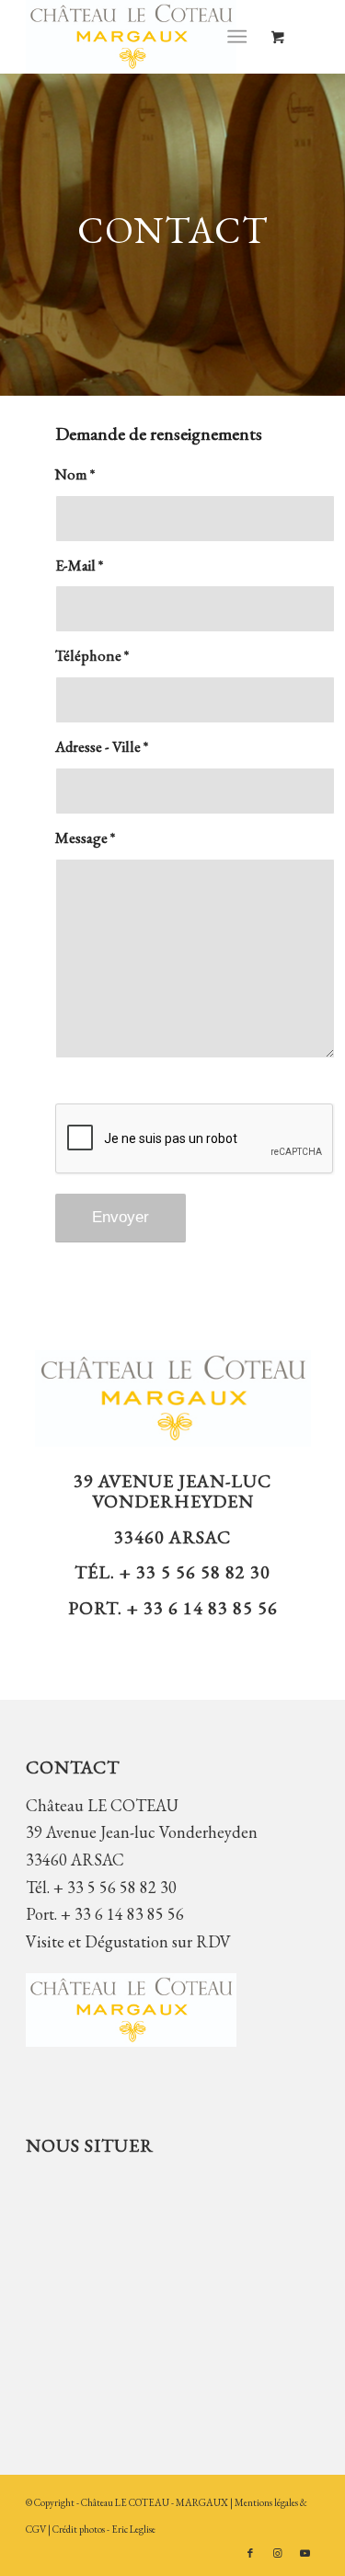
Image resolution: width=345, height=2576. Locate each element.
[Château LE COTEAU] (143, 37)
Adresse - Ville (102, 746)
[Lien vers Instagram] (278, 2553)
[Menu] (237, 37)
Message (85, 837)
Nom (75, 474)
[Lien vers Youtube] (305, 2553)
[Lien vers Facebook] (250, 2553)
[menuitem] (241, 37)
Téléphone (92, 655)
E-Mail (79, 565)
